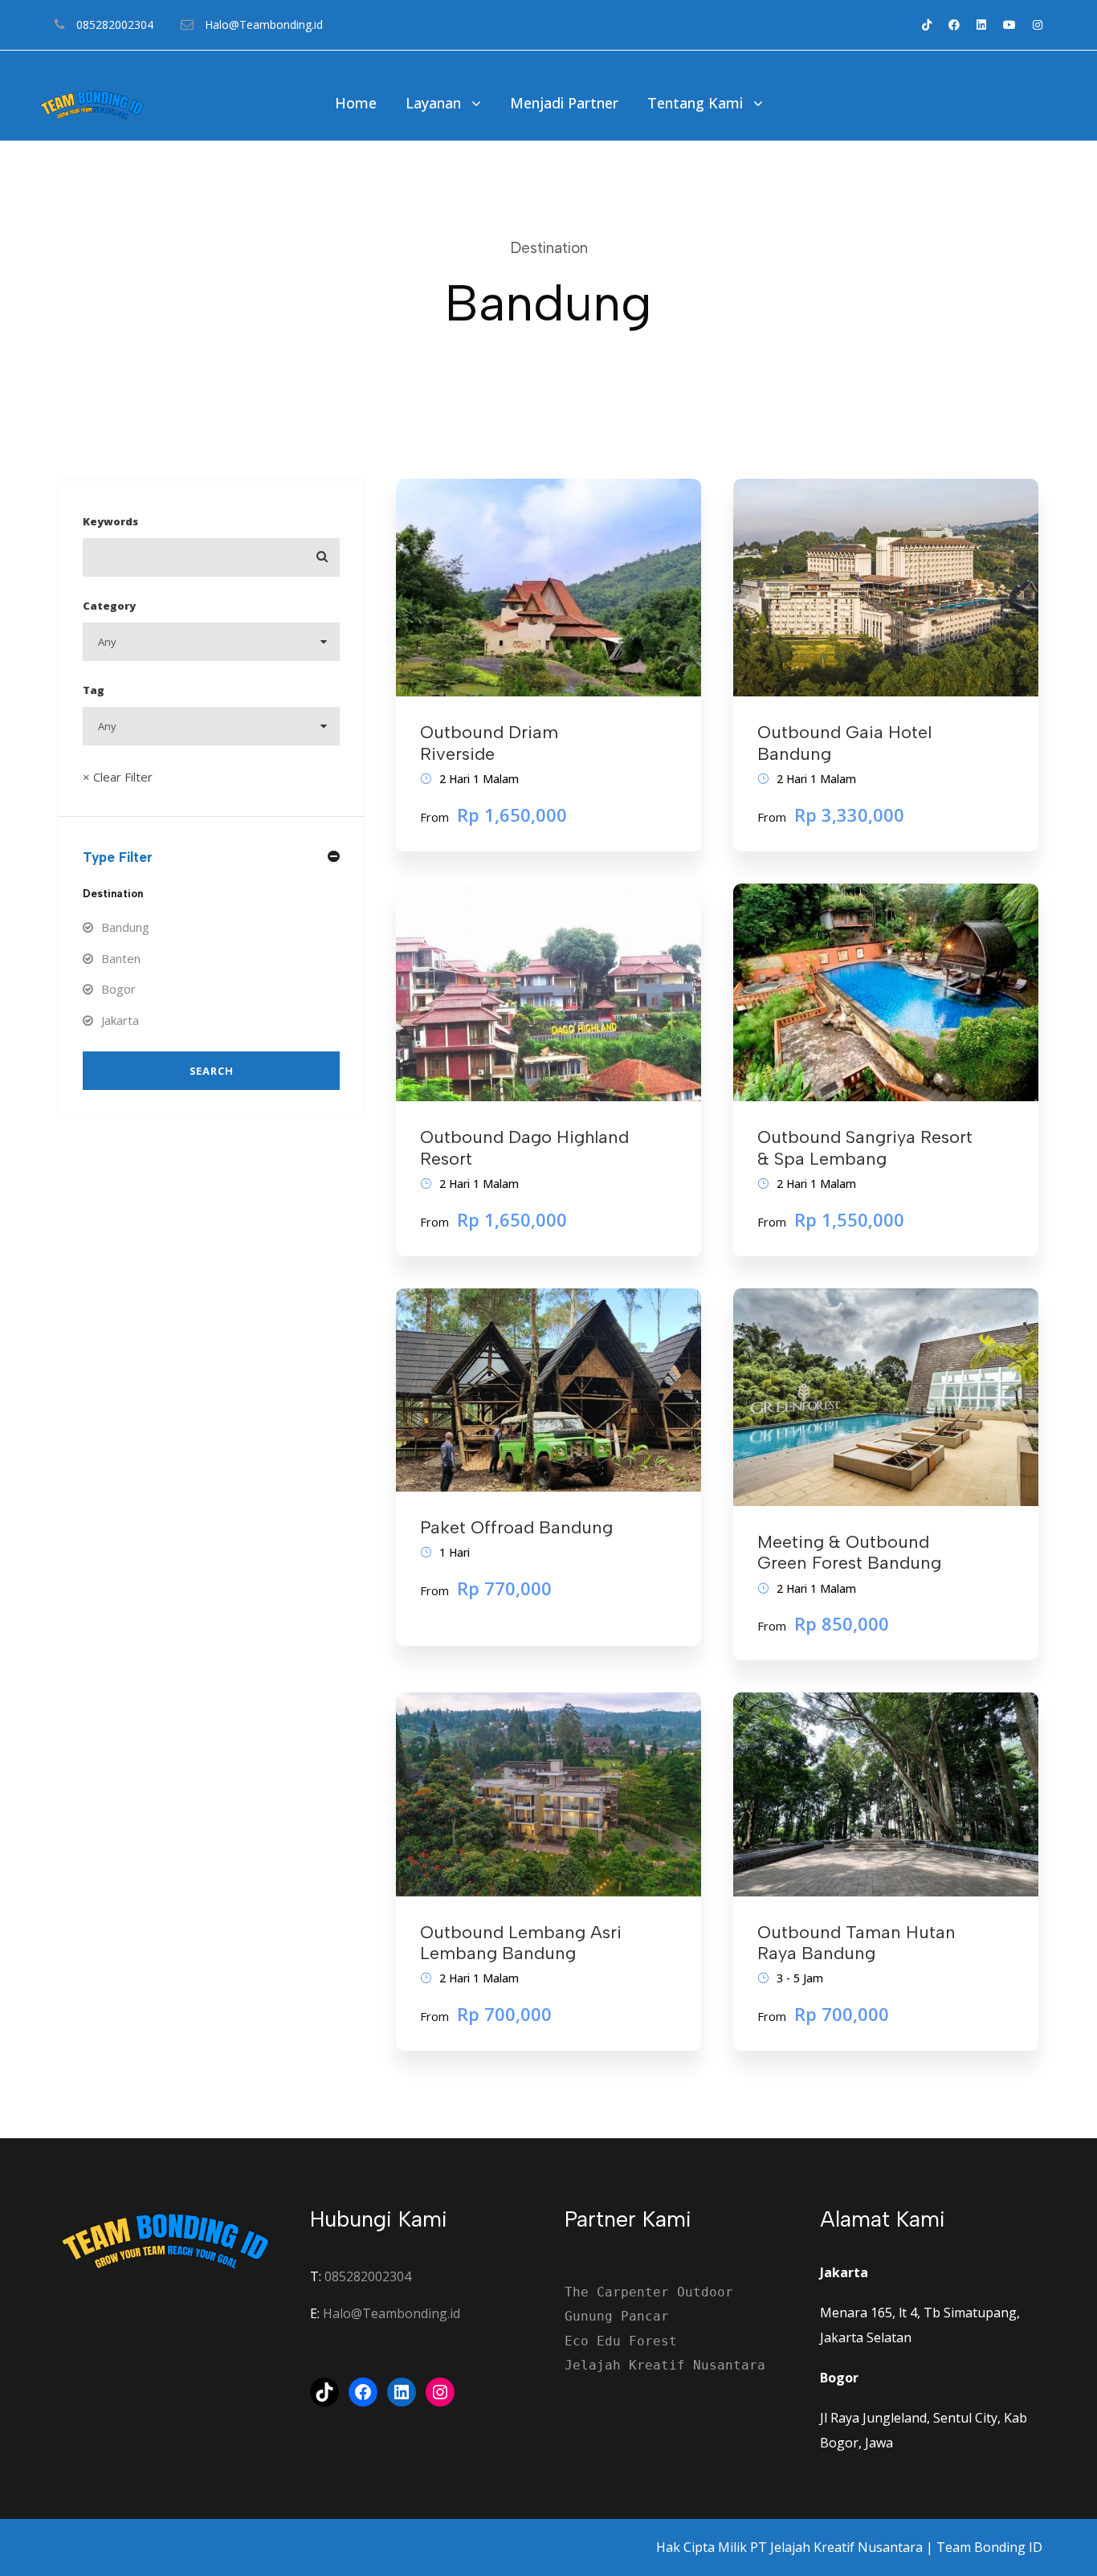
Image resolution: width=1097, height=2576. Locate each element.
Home (356, 103)
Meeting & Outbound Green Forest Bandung (849, 1552)
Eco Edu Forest (621, 2341)
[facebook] (954, 24)
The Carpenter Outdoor (649, 2292)
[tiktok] (927, 24)
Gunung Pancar (617, 2316)
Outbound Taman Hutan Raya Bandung (856, 1943)
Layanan (433, 103)
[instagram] (1038, 24)
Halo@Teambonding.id (391, 2313)
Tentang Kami (695, 103)
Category (109, 606)
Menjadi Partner (564, 103)
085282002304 (368, 2276)
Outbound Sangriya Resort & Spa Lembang (865, 1147)
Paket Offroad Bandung (516, 1527)
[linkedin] (981, 24)
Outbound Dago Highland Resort (524, 1147)
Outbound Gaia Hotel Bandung (844, 743)
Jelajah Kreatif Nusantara (665, 2365)
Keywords (110, 521)
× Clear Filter (118, 777)
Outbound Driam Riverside (489, 743)
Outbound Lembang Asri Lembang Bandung (521, 1943)
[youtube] (1009, 24)
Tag (94, 690)
